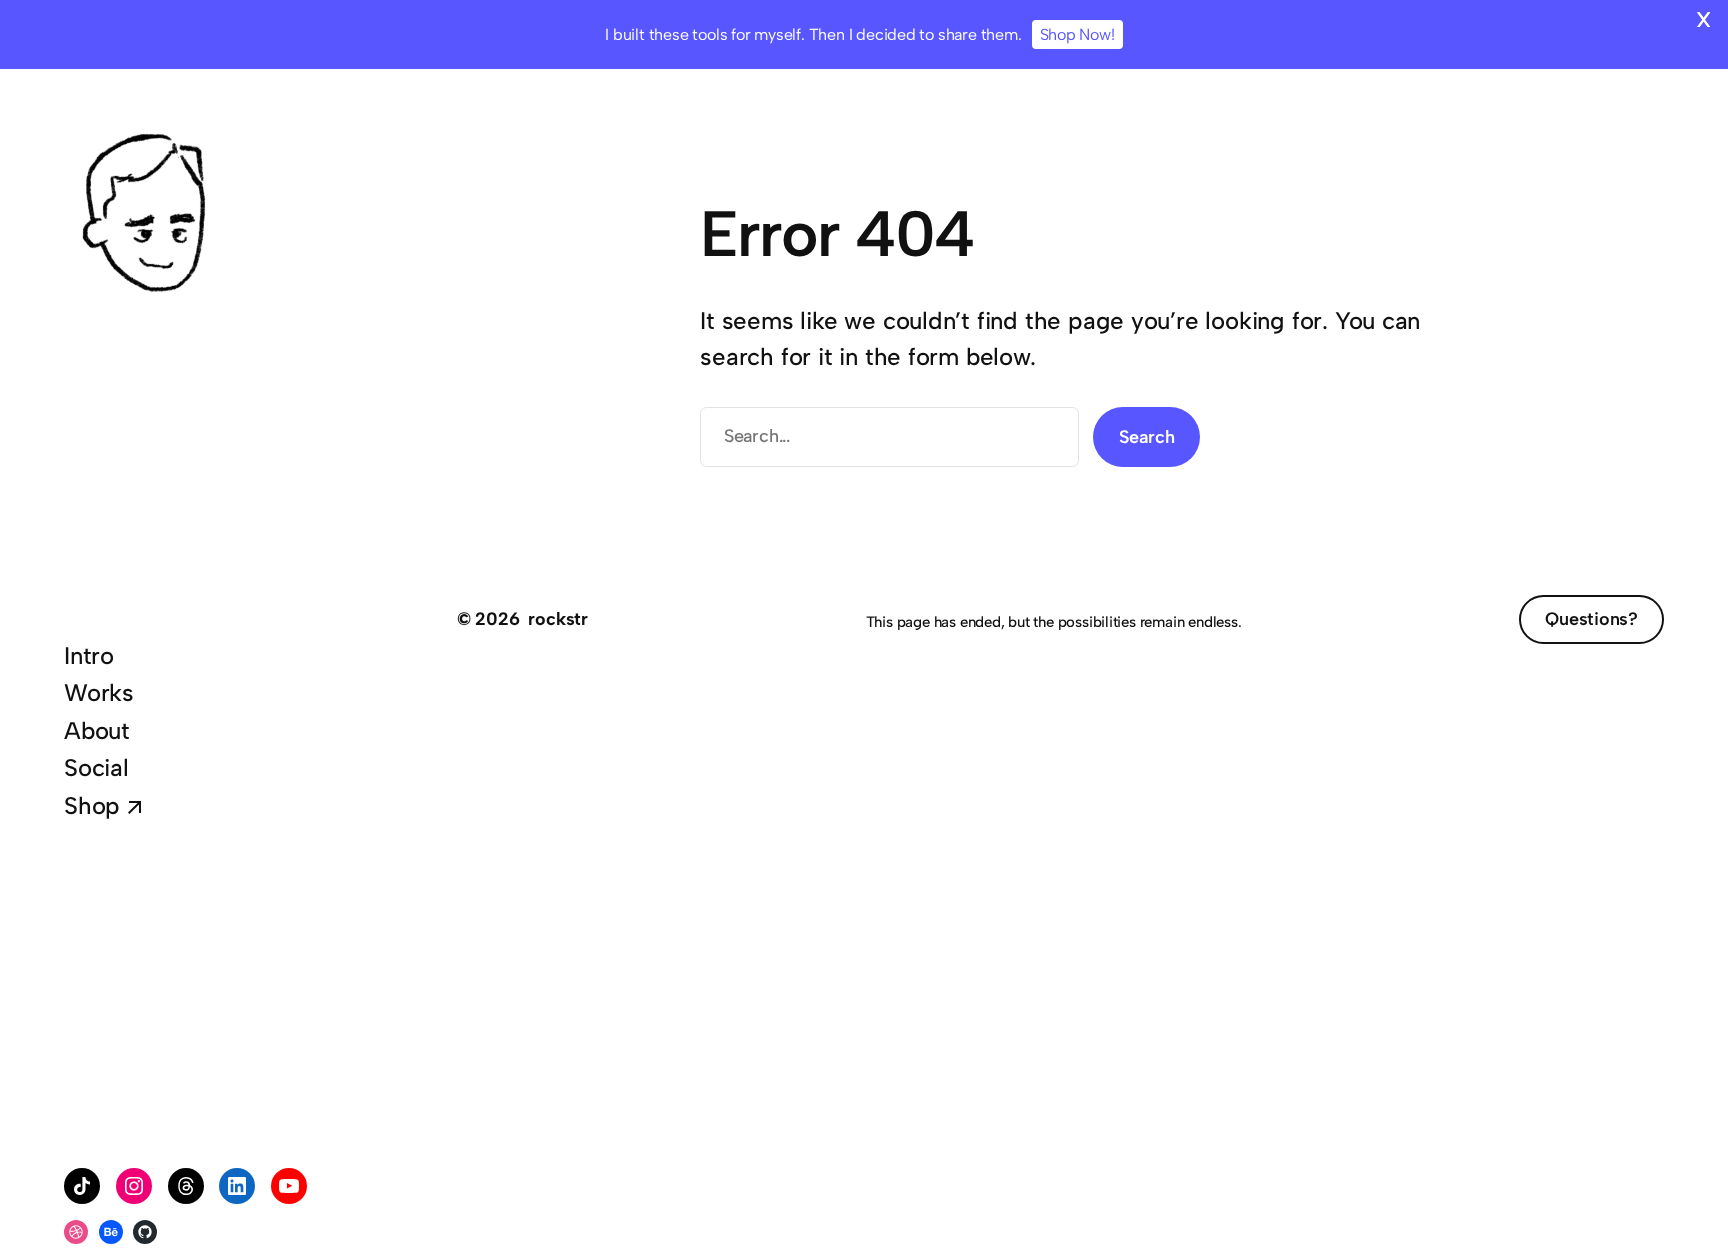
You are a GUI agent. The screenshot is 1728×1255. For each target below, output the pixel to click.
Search (1147, 437)
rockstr (558, 619)
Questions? (1591, 619)
